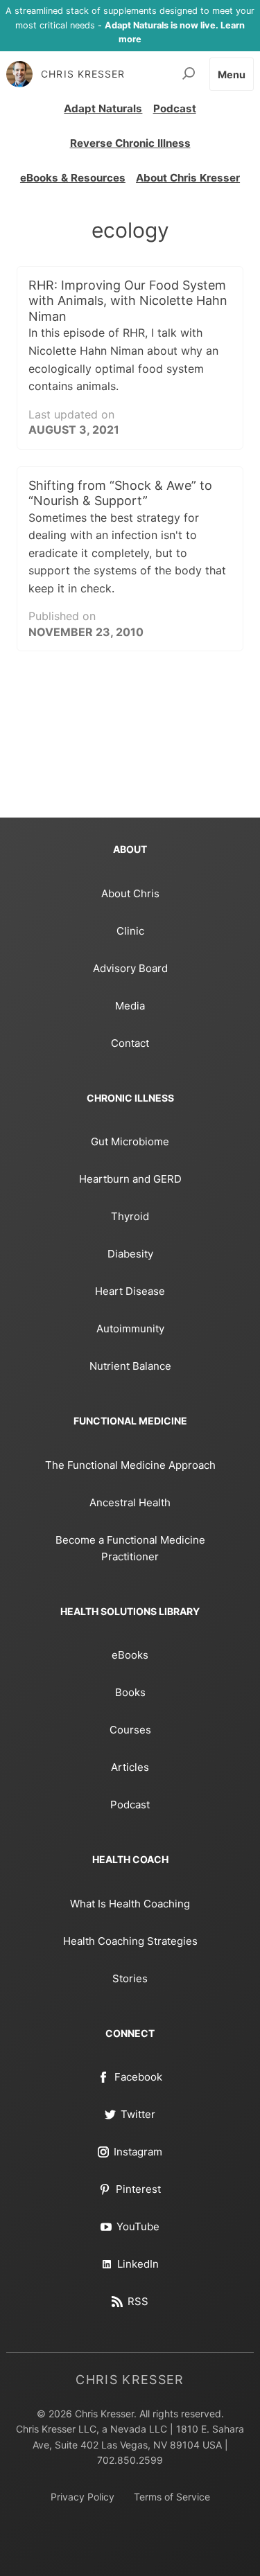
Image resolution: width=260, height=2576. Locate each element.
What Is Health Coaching (130, 1904)
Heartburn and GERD (130, 1179)
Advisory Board (130, 968)
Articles (130, 1767)
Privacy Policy (83, 2497)
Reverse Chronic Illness (130, 143)
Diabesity (130, 1254)
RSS (138, 2301)
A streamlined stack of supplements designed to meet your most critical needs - (130, 25)
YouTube (138, 2226)
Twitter (138, 2114)
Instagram (138, 2152)
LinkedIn (138, 2264)
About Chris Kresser (188, 178)
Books (130, 1692)
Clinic (130, 931)
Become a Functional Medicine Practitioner (130, 1548)
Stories (130, 1978)
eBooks (130, 1655)
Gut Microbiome (130, 1141)
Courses (130, 1730)
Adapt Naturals (103, 108)
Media (130, 1006)
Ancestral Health (130, 1502)
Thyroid (130, 1216)
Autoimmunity (130, 1329)
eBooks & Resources (73, 178)
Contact (130, 1043)
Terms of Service (172, 2497)
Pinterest (138, 2189)
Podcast (175, 108)
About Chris (130, 893)
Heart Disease (130, 1291)
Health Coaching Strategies (130, 1941)
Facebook (138, 2077)
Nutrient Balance (130, 1366)
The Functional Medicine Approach (130, 1465)
